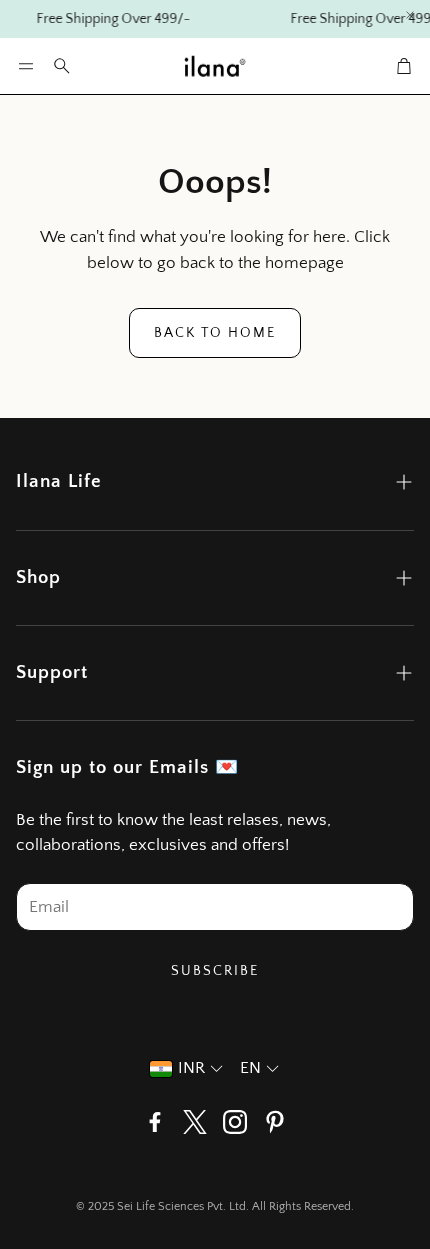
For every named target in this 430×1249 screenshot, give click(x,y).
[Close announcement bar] (410, 15)
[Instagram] (235, 1122)
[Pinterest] (275, 1122)
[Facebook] (155, 1122)
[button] (26, 66)
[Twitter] (195, 1122)
